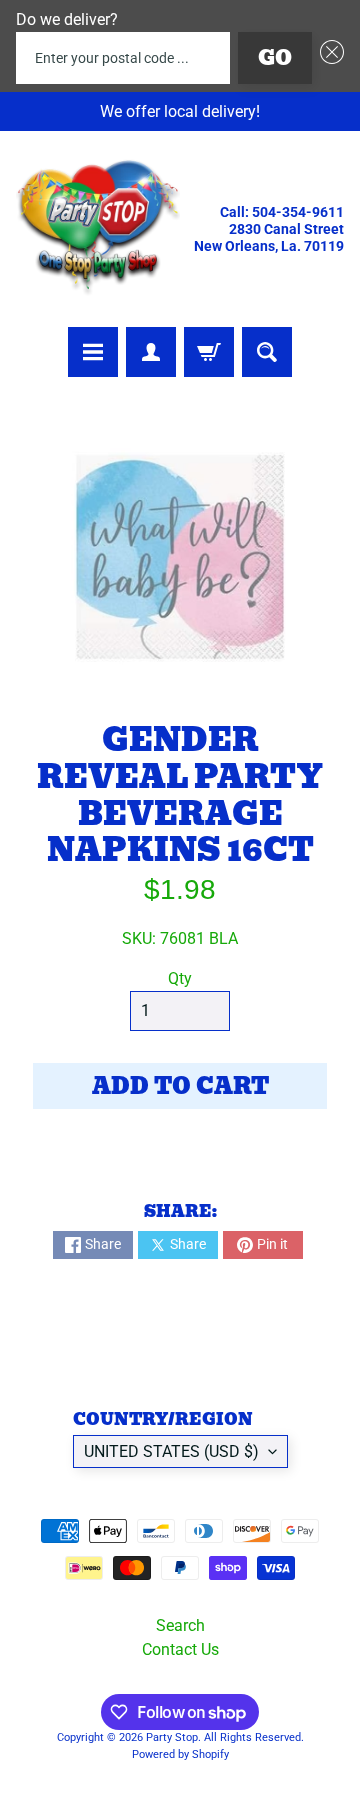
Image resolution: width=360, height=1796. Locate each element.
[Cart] (209, 352)
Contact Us (180, 1649)
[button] (328, 58)
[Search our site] (267, 352)
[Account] (151, 352)
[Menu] (93, 352)
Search (180, 1625)
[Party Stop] (98, 229)
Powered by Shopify (180, 1754)
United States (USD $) (171, 1451)
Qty (180, 978)
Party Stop (172, 1737)
